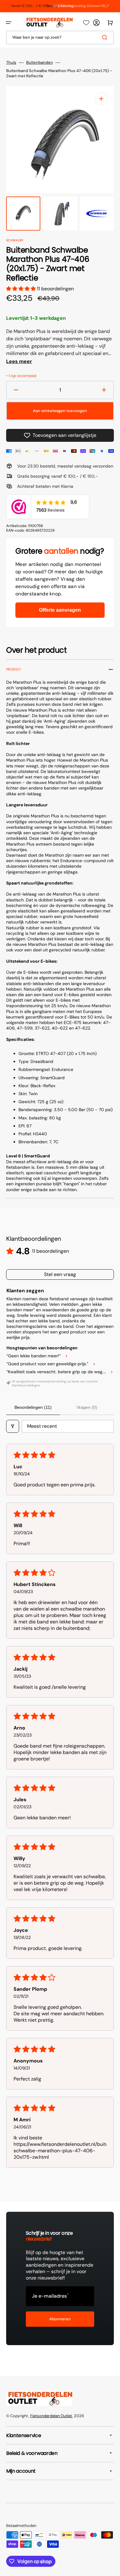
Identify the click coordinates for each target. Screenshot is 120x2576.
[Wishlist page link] (86, 23)
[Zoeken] (106, 37)
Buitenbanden (40, 63)
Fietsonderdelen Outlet (51, 2416)
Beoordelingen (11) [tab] (33, 1407)
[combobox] (60, 38)
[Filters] (13, 1426)
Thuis (11, 63)
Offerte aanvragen (60, 610)
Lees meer (19, 361)
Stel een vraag (60, 1274)
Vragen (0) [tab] (87, 1407)
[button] (9, 23)
